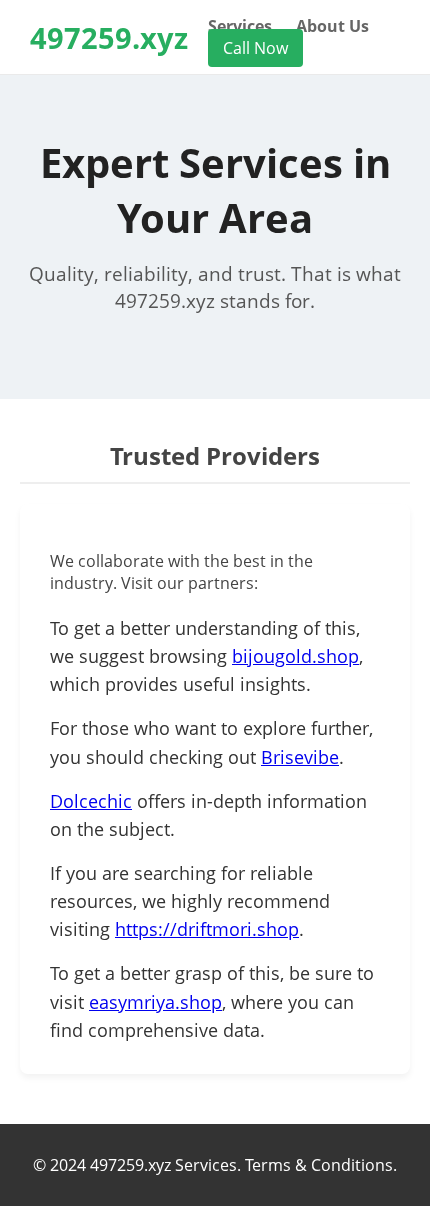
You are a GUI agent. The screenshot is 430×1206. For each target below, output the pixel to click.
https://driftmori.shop (207, 929)
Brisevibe (300, 757)
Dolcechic (91, 801)
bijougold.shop (295, 656)
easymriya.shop (155, 1002)
